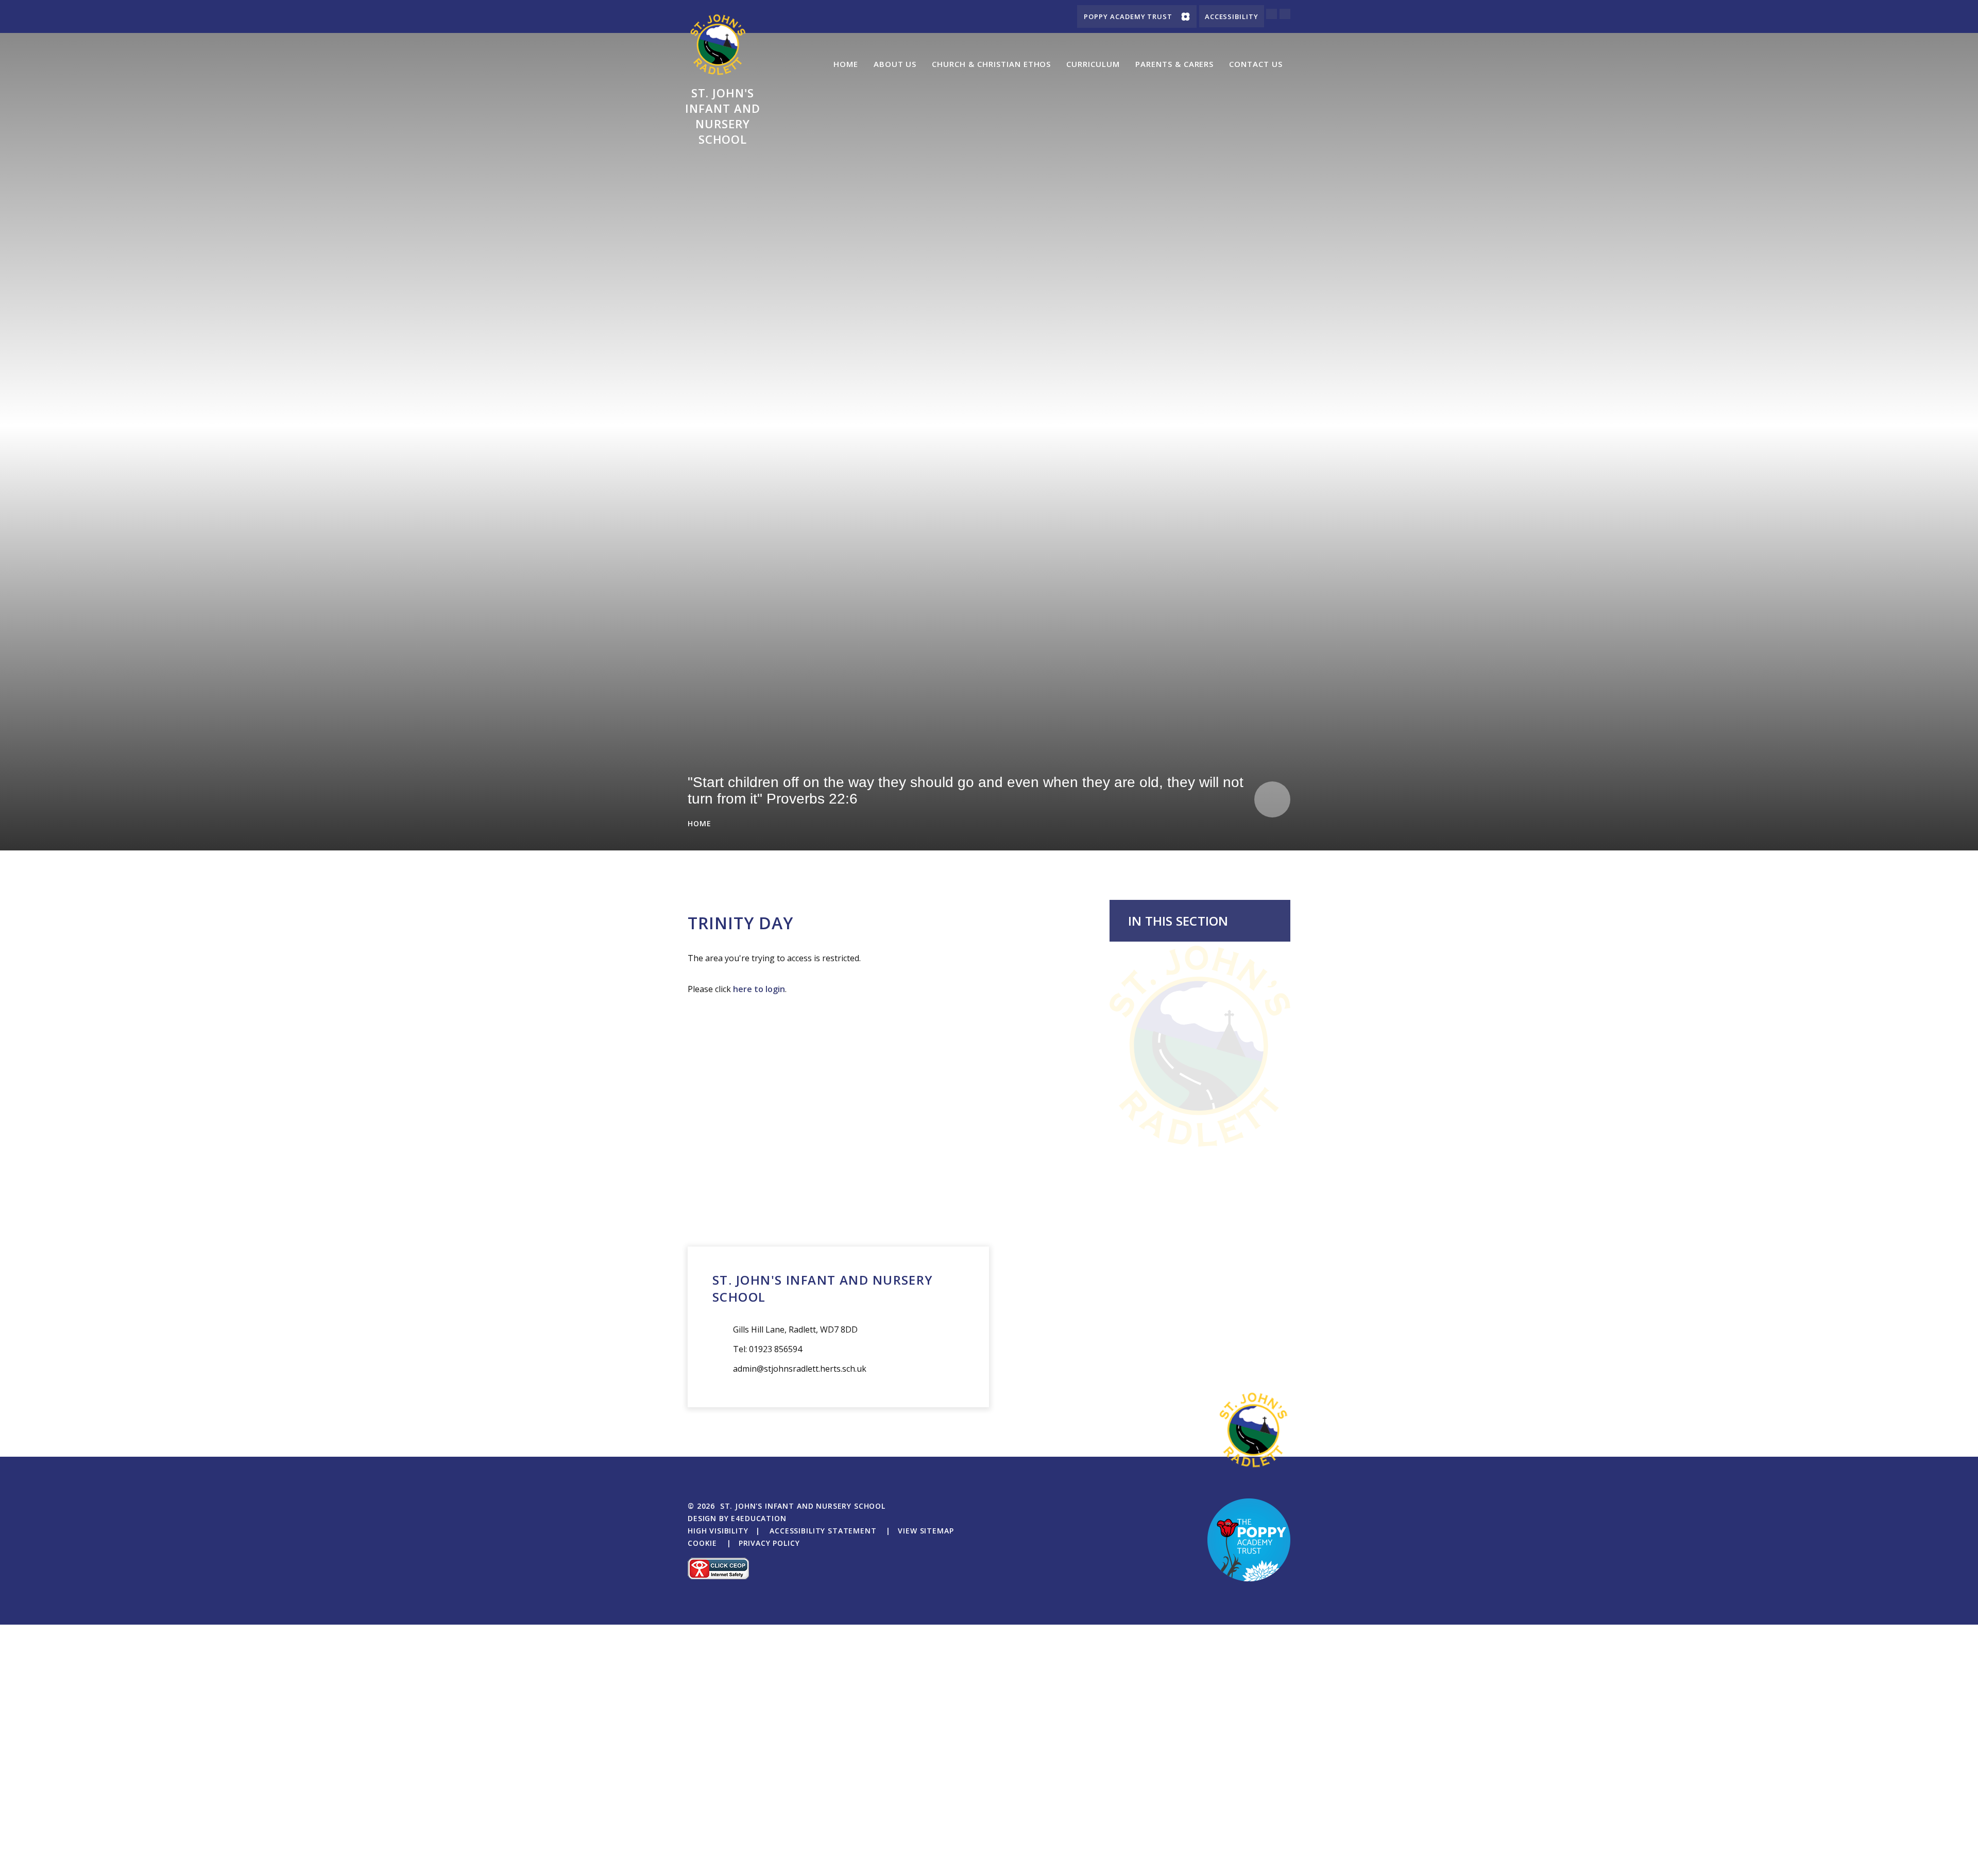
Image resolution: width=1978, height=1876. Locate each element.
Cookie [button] (702, 1543)
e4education (758, 1518)
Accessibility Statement (823, 1531)
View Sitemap (926, 1531)
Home (700, 823)
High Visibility (718, 1531)
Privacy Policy (769, 1543)
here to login (759, 989)
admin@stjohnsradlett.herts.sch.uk (800, 1369)
